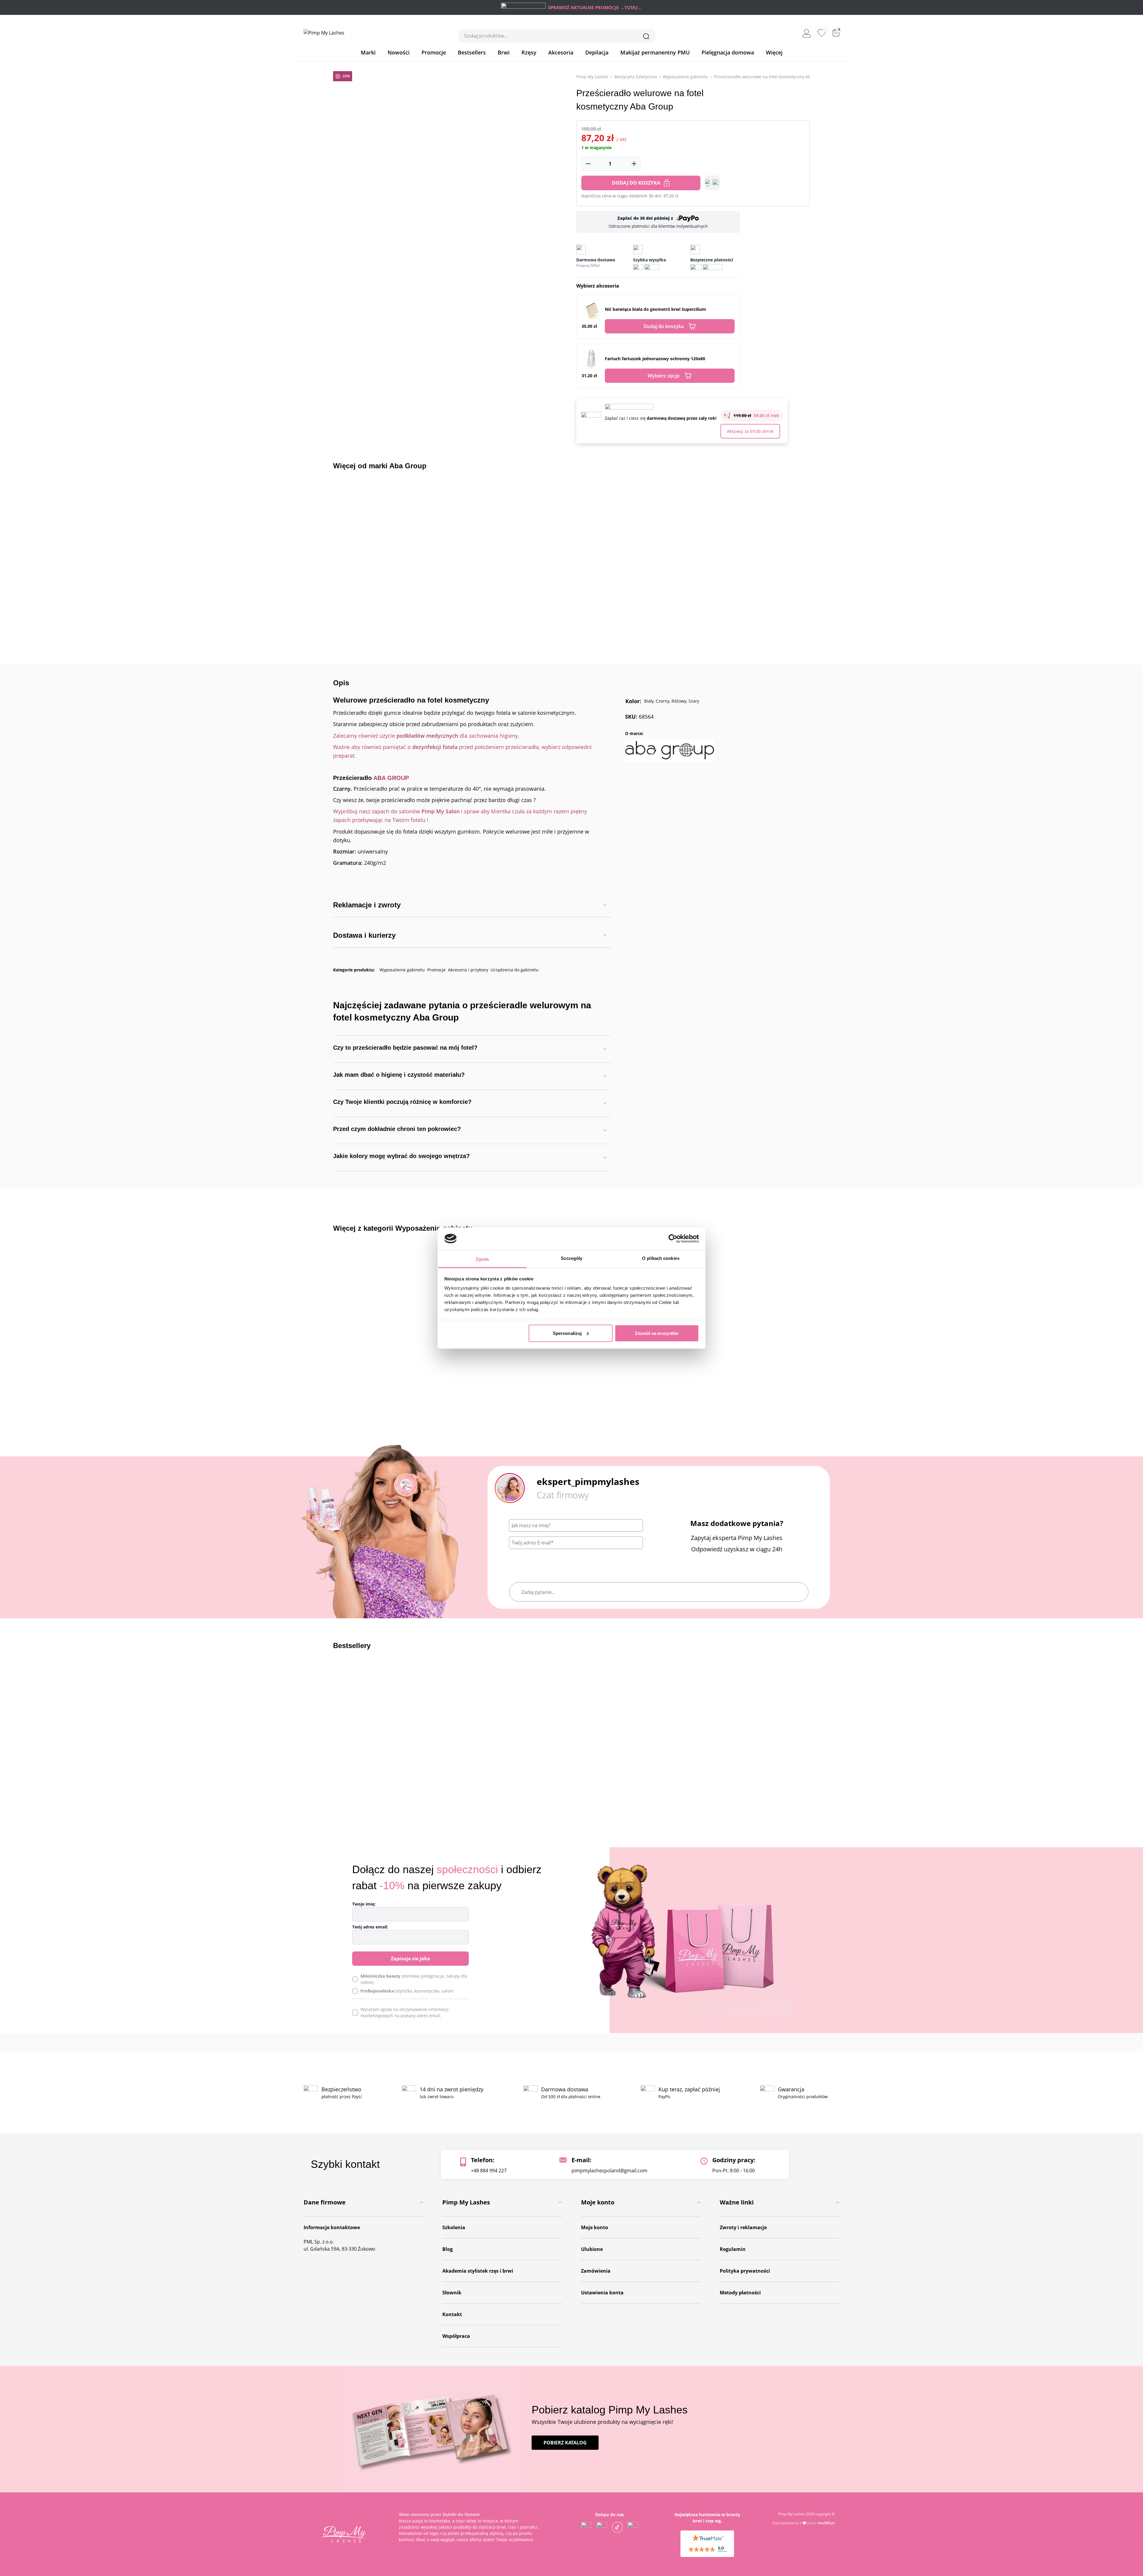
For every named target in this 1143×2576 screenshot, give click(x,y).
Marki (368, 52)
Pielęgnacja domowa (728, 52)
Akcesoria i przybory (468, 970)
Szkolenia (454, 2227)
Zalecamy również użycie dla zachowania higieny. (426, 736)
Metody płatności (740, 2293)
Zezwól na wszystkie (657, 1333)
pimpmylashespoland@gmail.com (609, 2171)
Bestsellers (472, 52)
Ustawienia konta (602, 2293)
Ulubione (592, 2249)
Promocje (434, 52)
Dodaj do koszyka (636, 183)
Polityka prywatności (745, 2271)
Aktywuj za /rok (750, 431)
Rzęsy (529, 52)
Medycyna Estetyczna (636, 77)
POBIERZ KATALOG (565, 2443)
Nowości (399, 52)
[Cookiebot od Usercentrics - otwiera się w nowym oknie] (673, 1238)
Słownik (452, 2293)
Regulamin (733, 2249)
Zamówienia (596, 2271)
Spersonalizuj (567, 1333)
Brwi (504, 52)
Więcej (774, 52)
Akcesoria (561, 52)
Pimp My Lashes (592, 77)
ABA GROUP (391, 778)
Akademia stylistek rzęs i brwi (478, 2271)
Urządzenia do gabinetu (514, 970)
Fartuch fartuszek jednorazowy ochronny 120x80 (655, 359)
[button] (712, 183)
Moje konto (595, 2227)
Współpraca (456, 2336)
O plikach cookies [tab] (661, 1258)
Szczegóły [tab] (572, 1258)
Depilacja (597, 52)
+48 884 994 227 (489, 2171)
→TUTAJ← (631, 7)
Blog (448, 2249)
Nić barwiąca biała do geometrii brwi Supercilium (655, 309)
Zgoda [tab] (482, 1259)
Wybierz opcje (664, 376)
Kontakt (452, 2314)
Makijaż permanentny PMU (655, 52)
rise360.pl (826, 2523)
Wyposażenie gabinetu (686, 77)
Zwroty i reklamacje (743, 2227)
